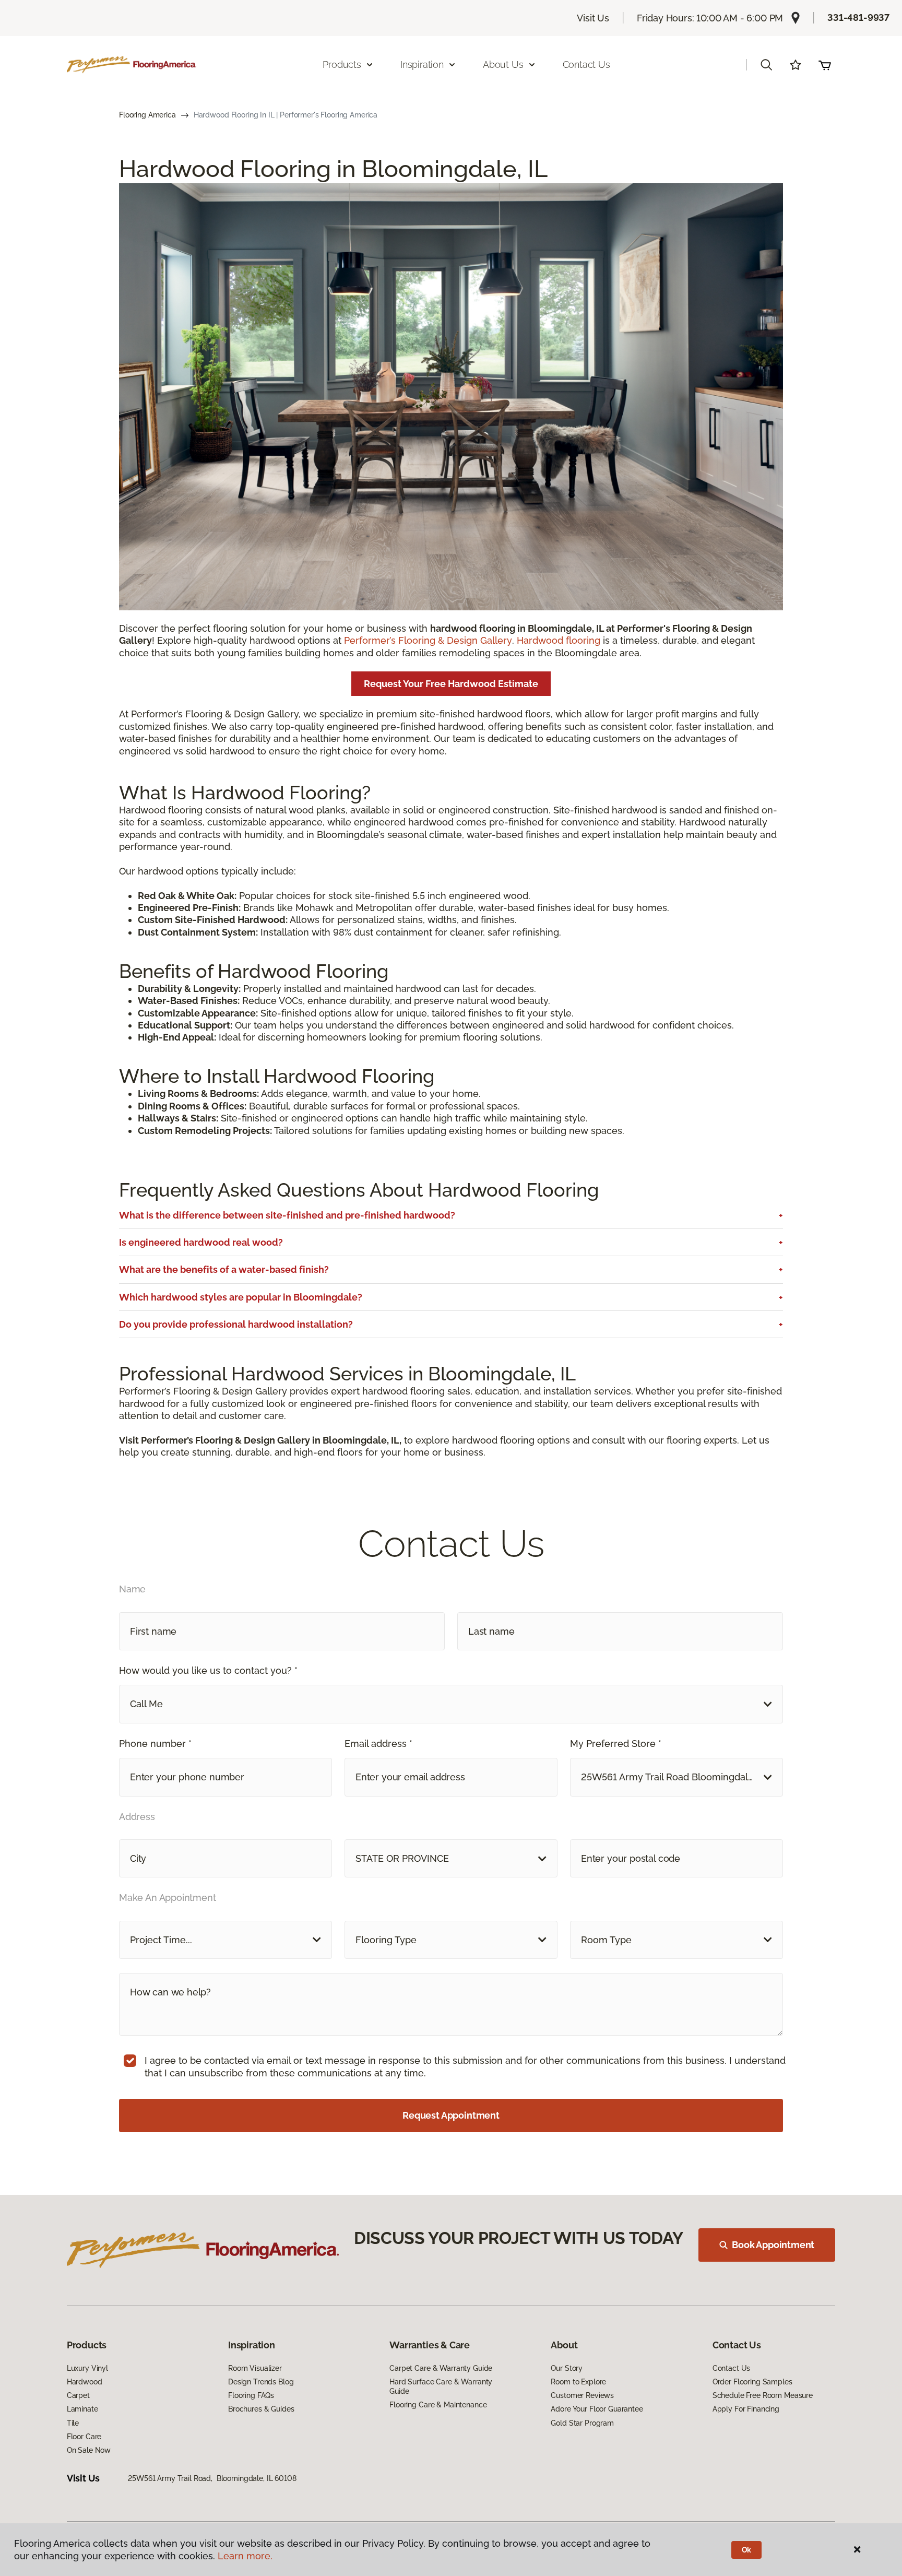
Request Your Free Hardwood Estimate (451, 684)
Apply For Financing (746, 2409)
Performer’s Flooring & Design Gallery (428, 640)
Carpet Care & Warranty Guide (441, 2368)
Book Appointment (773, 2245)
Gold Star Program (582, 2423)
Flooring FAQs (251, 2395)
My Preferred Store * (616, 1744)
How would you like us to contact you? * (208, 1670)
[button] (766, 65)
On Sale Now (89, 2450)
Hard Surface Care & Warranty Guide (441, 2386)
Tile (73, 2423)
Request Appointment (451, 2115)
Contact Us (586, 64)
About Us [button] (503, 64)
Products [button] (342, 64)
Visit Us (593, 18)
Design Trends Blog (261, 2382)
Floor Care (84, 2437)
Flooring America (147, 115)
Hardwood (85, 2382)
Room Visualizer (255, 2368)
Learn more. (245, 2556)
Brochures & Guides (261, 2409)
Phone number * (155, 1744)
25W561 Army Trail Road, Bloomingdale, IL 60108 (212, 2478)
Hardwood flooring (559, 640)
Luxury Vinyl (87, 2368)
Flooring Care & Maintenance (438, 2405)
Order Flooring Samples (752, 2382)
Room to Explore (578, 2382)
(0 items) (825, 65)
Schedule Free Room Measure (763, 2395)
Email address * (378, 1744)
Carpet (78, 2395)
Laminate (82, 2409)
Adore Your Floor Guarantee (597, 2409)
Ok (747, 2550)
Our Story (567, 2368)
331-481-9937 (858, 17)
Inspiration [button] (422, 64)
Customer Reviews (582, 2395)
